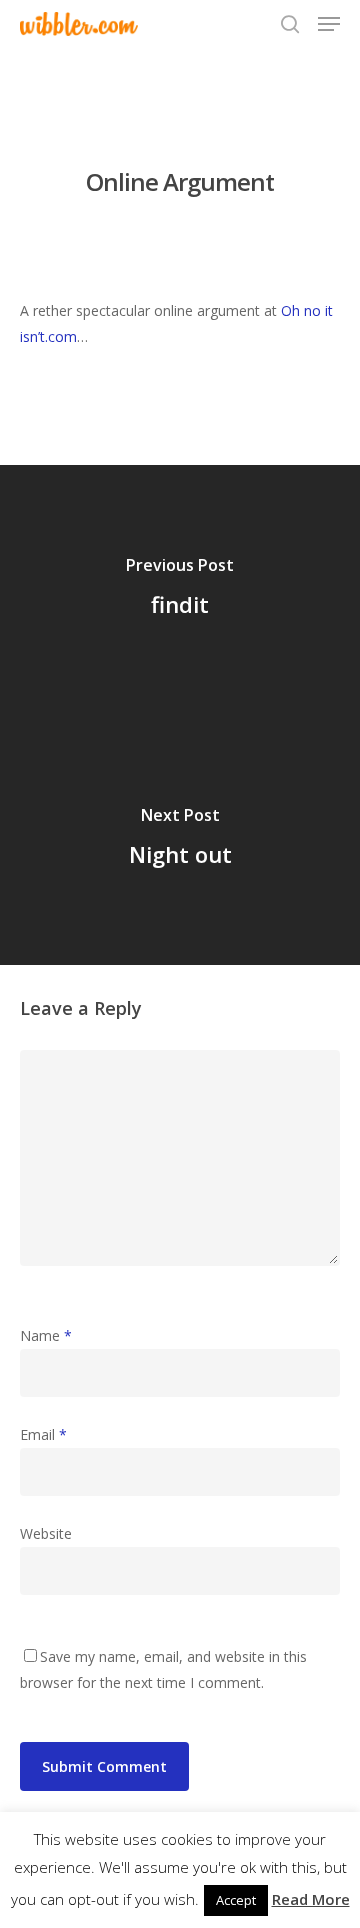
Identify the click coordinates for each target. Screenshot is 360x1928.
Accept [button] (236, 1900)
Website (46, 1533)
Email (43, 1434)
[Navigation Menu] (329, 24)
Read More (311, 1899)
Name (46, 1335)
